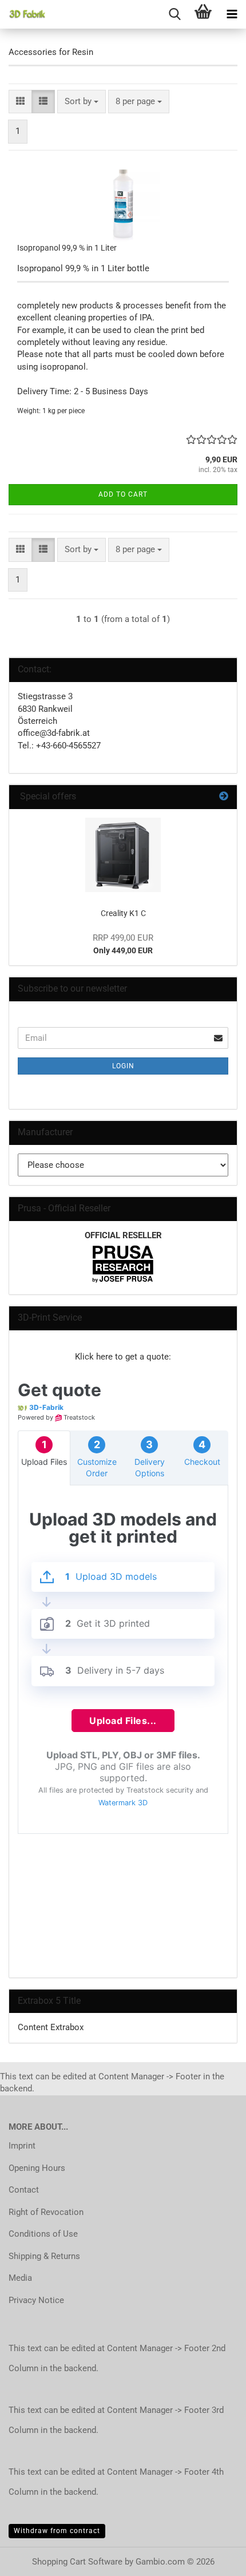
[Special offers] (224, 797)
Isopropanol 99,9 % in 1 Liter (67, 248)
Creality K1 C (123, 913)
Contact (24, 2190)
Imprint (22, 2146)
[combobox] (82, 102)
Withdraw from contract (57, 2531)
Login (123, 1066)
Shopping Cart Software (77, 2562)
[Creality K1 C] (123, 855)
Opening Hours (37, 2168)
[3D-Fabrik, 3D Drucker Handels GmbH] (23, 14)
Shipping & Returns (44, 2256)
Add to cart (123, 494)
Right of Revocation (46, 2212)
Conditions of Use (43, 2234)
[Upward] (215, 2559)
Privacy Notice (36, 2300)
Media (20, 2278)
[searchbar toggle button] (174, 14)
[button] (20, 102)
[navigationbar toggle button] (232, 14)
